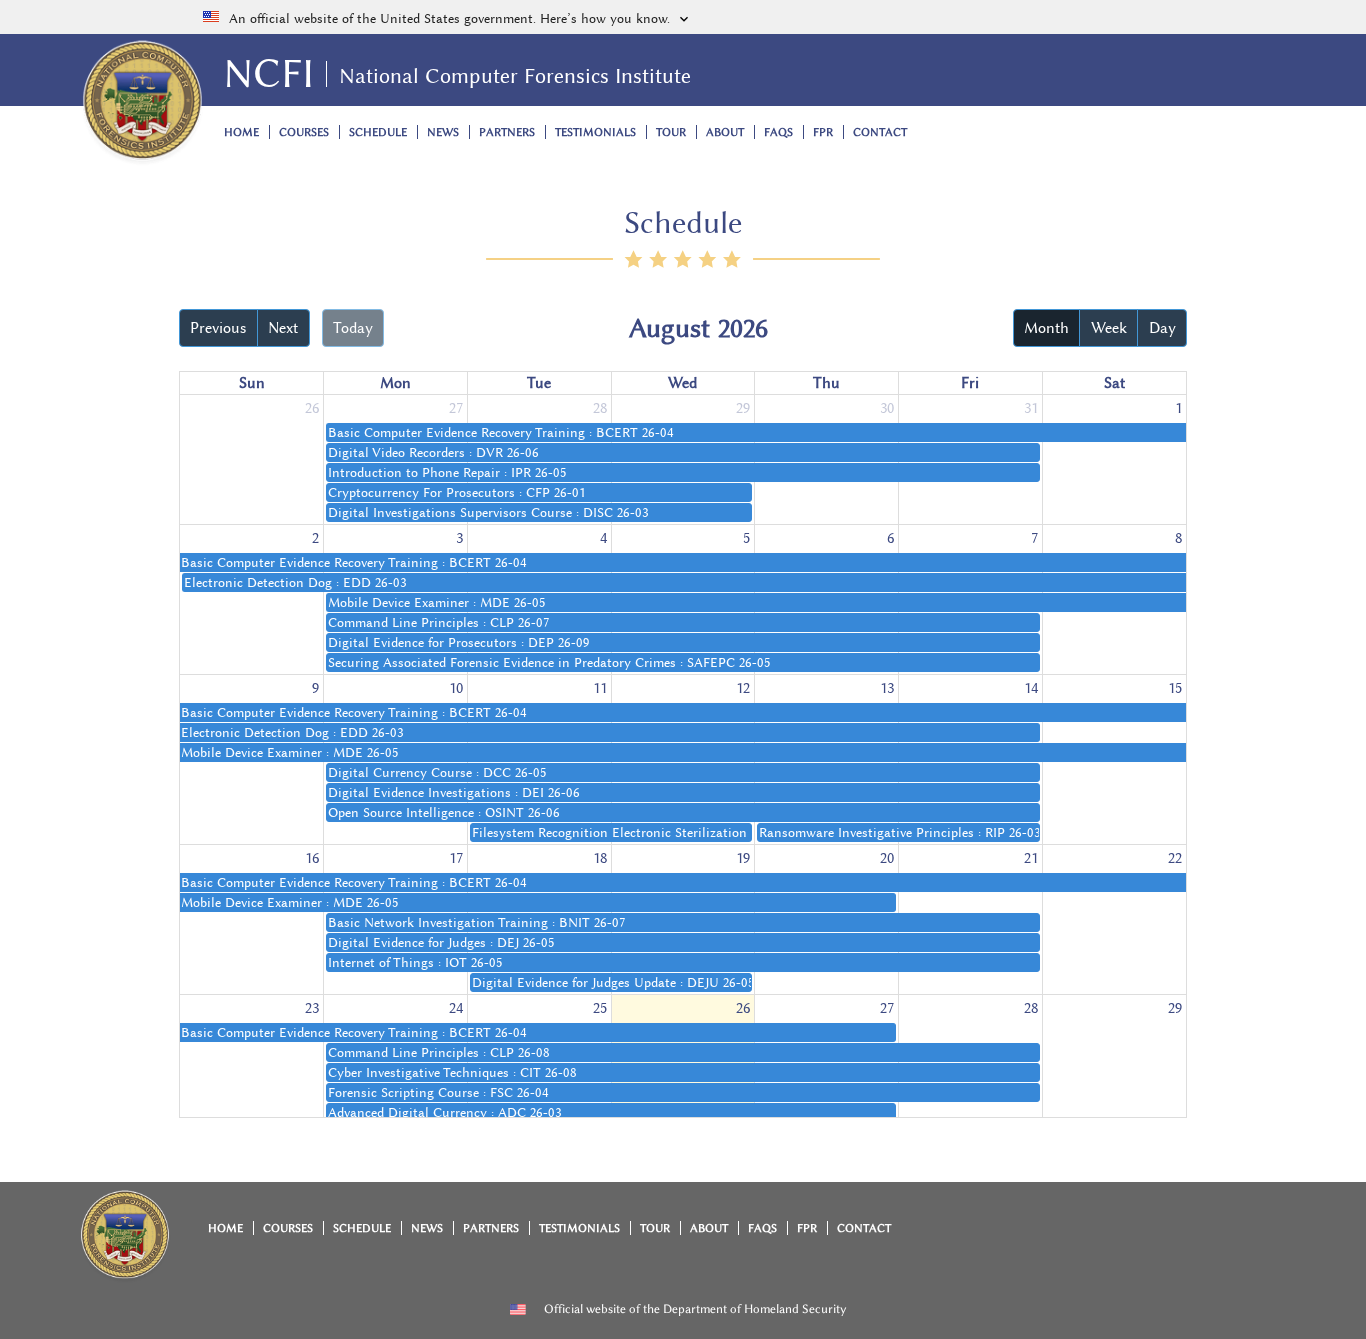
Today (353, 328)
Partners (507, 132)
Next (283, 328)
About (725, 132)
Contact (880, 132)
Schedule (378, 132)
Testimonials (595, 132)
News (443, 132)
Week (1109, 328)
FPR (823, 132)
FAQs (778, 132)
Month (1046, 328)
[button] (683, 17)
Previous (218, 328)
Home (241, 132)
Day (1162, 328)
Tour (671, 132)
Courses (304, 132)
